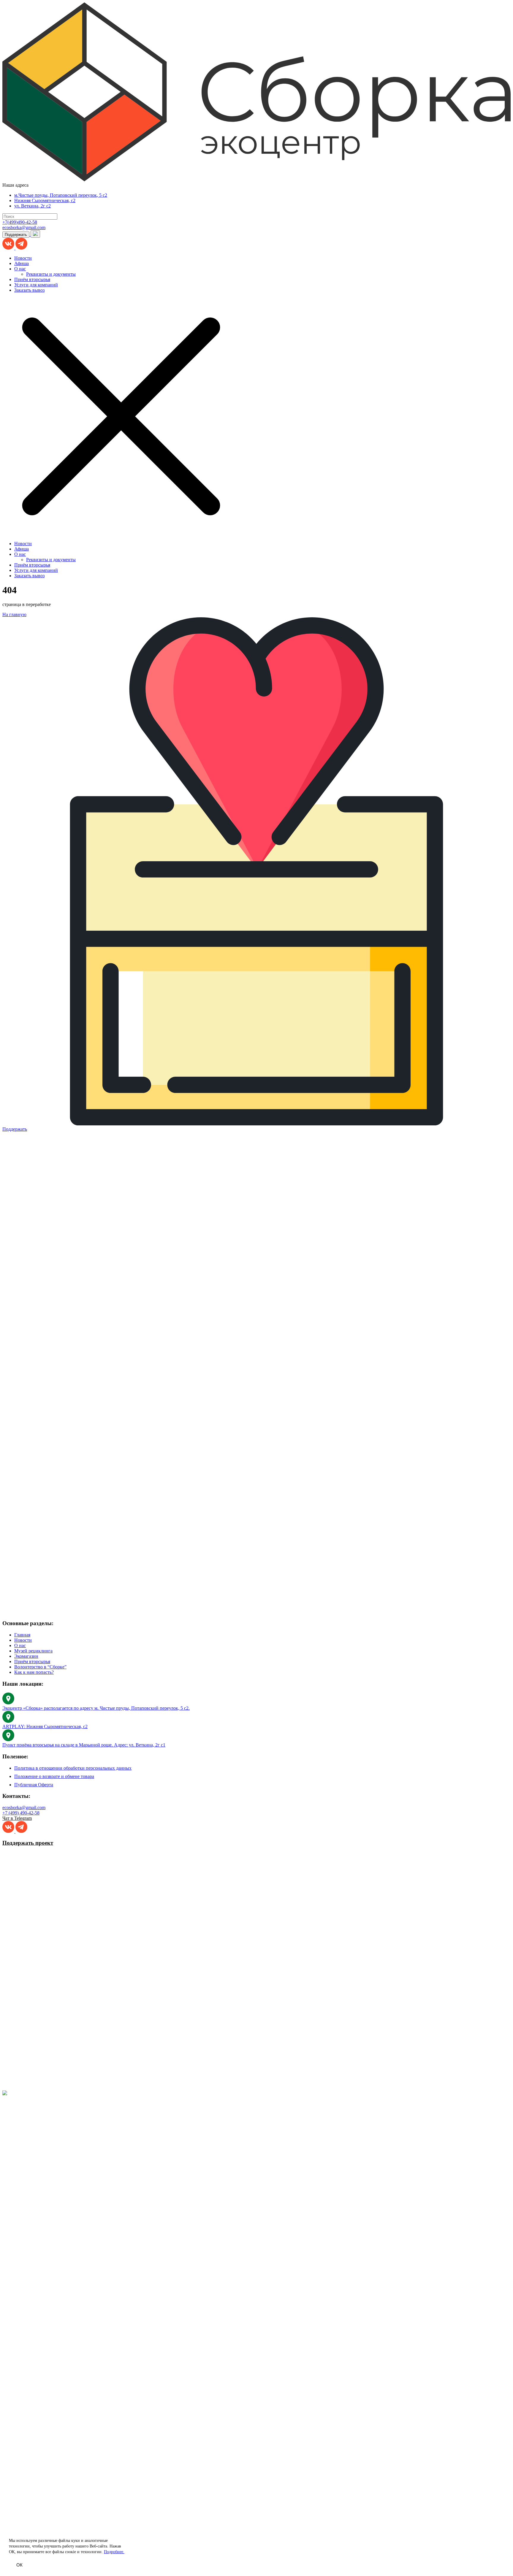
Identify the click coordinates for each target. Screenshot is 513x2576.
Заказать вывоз (29, 290)
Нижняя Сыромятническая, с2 (45, 200)
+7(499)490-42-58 (20, 222)
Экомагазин (26, 1656)
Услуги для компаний (36, 285)
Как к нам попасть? (34, 1672)
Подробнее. (114, 2552)
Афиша (22, 263)
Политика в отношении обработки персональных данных (73, 1768)
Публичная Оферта (34, 1785)
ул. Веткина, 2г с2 (33, 206)
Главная (22, 1635)
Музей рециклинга (33, 1651)
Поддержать (16, 235)
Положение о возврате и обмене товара (54, 1776)
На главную (14, 614)
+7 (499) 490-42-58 (21, 1813)
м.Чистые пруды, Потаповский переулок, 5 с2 (61, 195)
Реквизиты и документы (51, 274)
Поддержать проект (28, 1843)
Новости (23, 258)
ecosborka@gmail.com (24, 227)
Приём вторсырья (32, 279)
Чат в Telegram (17, 1818)
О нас (20, 269)
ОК (19, 2565)
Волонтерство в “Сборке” (40, 1667)
